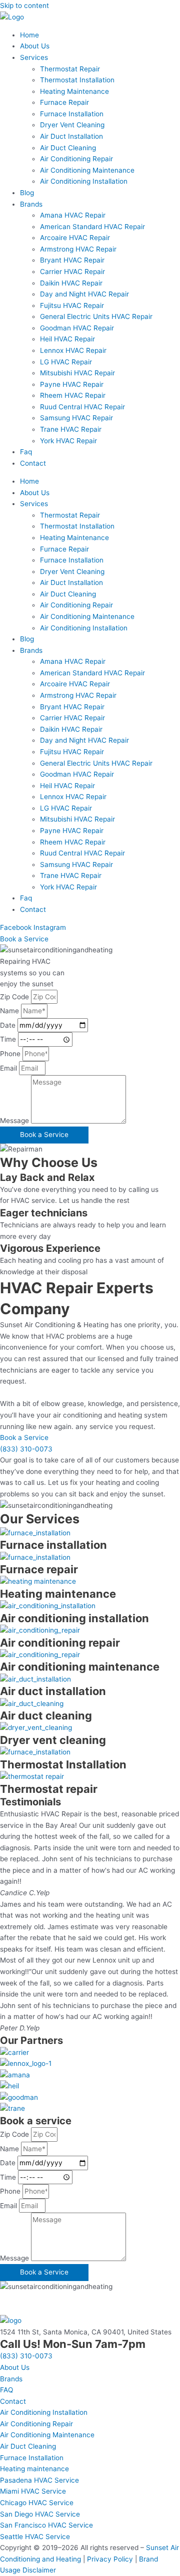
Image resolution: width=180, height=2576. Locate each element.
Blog (27, 193)
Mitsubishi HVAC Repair (77, 373)
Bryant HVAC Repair (72, 260)
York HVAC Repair (68, 441)
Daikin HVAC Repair (71, 283)
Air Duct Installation (71, 136)
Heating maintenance (34, 2469)
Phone (11, 1054)
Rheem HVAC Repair (73, 395)
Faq (26, 452)
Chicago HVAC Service (37, 2503)
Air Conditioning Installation (84, 181)
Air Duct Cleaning (68, 148)
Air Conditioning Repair (76, 159)
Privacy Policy (110, 2559)
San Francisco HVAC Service (46, 2525)
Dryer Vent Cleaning (72, 125)
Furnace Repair (64, 102)
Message (15, 1121)
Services (34, 57)
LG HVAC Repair (66, 362)
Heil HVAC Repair (67, 339)
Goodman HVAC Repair (77, 328)
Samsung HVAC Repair (76, 418)
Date (9, 1025)
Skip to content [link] (24, 5)
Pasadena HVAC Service (39, 2480)
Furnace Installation (72, 114)
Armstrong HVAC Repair (78, 249)
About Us (35, 46)
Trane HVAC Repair (71, 429)
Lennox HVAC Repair (73, 350)
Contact (33, 463)
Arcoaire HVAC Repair (75, 238)
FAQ (6, 2390)
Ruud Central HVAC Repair (82, 407)
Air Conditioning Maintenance (87, 170)
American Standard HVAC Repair (92, 227)
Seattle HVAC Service (35, 2537)
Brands (31, 204)
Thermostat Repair (70, 69)
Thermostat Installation (77, 80)
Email (9, 1068)
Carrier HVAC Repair (72, 272)
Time (9, 1039)
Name (10, 1011)
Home (29, 35)
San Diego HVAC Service (40, 2514)
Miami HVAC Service (33, 2491)
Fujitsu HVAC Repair (72, 305)
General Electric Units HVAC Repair (96, 316)
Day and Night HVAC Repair (84, 294)
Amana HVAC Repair (73, 215)
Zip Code (15, 997)
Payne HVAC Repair (72, 384)
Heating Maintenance (74, 91)
